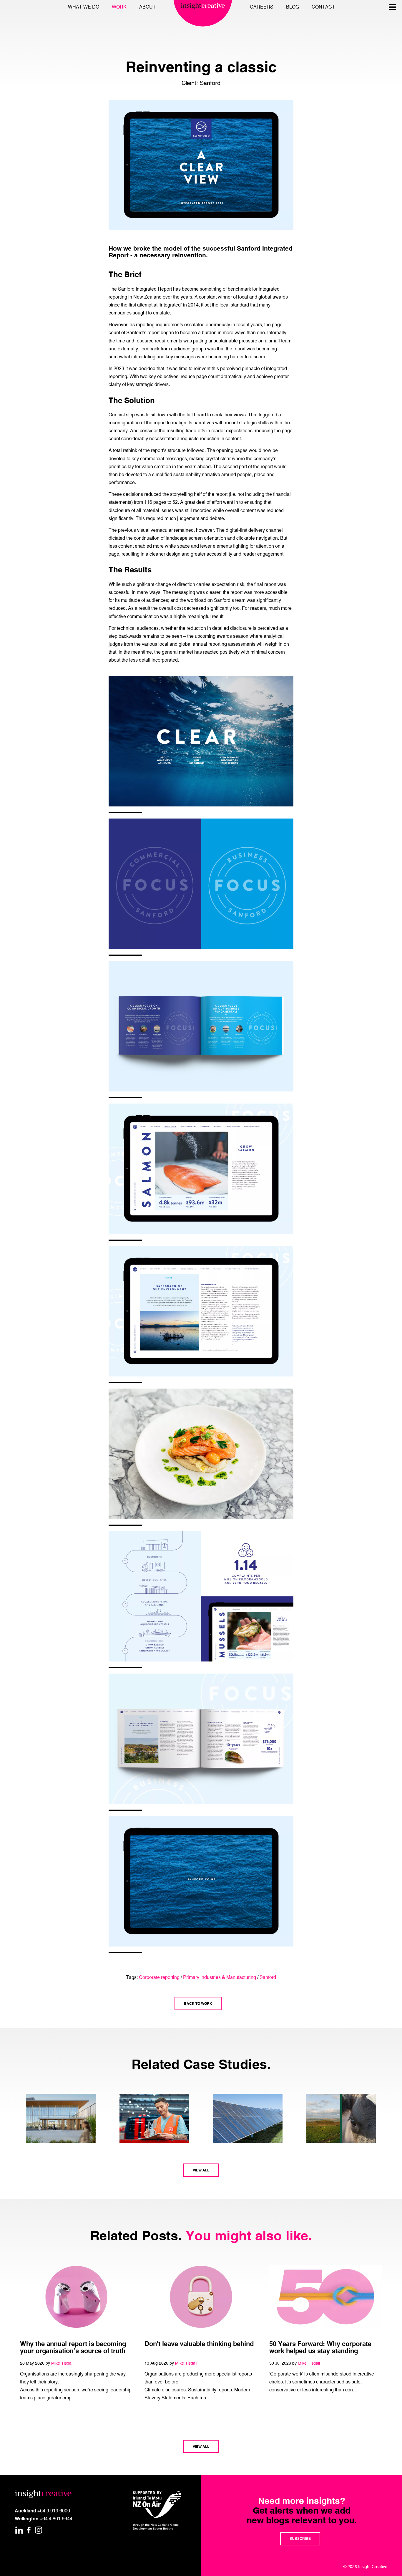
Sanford (268, 1977)
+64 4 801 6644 (56, 2519)
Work (119, 7)
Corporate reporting (159, 1977)
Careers (262, 7)
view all (201, 2170)
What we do (84, 7)
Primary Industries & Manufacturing (220, 1977)
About (147, 7)
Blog (293, 7)
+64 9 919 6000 (54, 2511)
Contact (323, 7)
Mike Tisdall (62, 2363)
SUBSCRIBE (300, 2539)
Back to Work (198, 2003)
